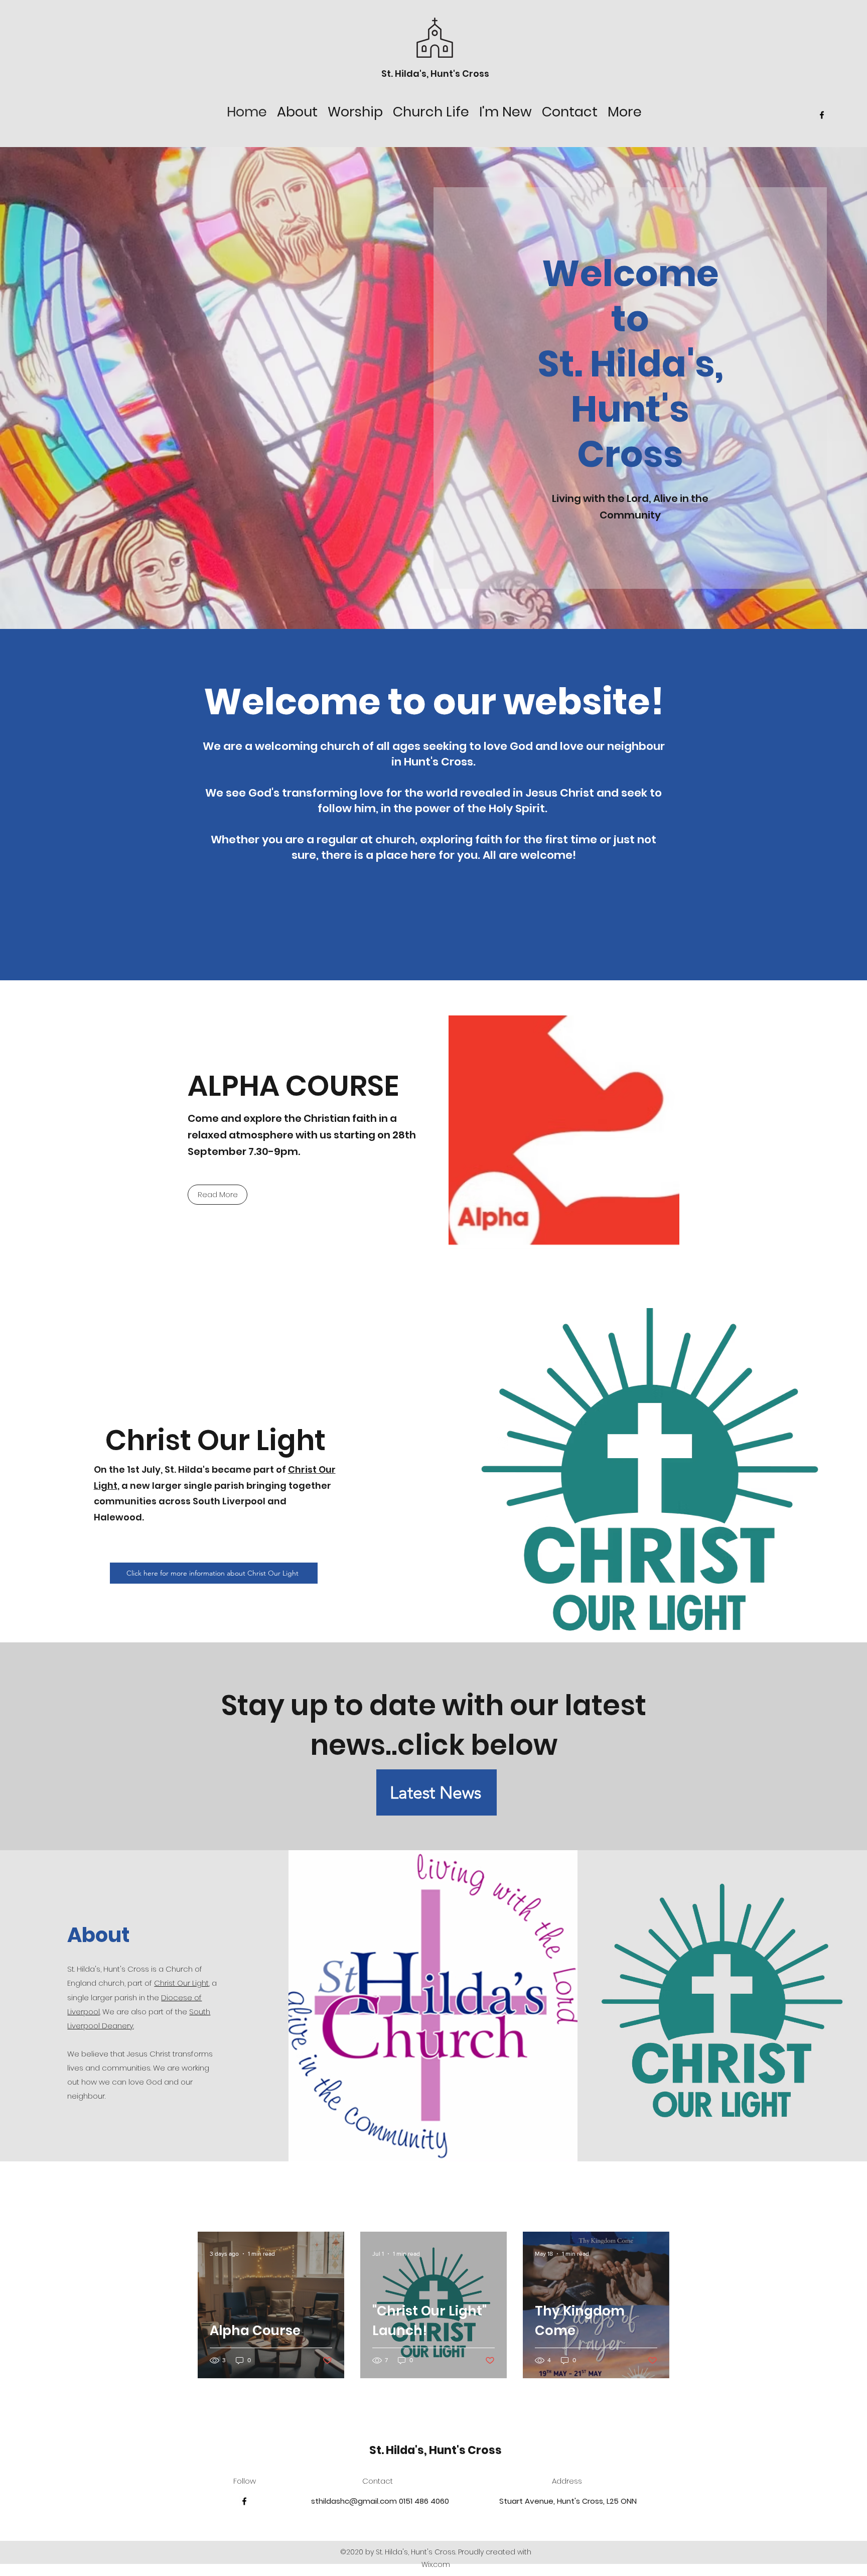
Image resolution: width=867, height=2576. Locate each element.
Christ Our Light (181, 1983)
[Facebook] (822, 115)
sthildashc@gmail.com (354, 2501)
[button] (297, 110)
